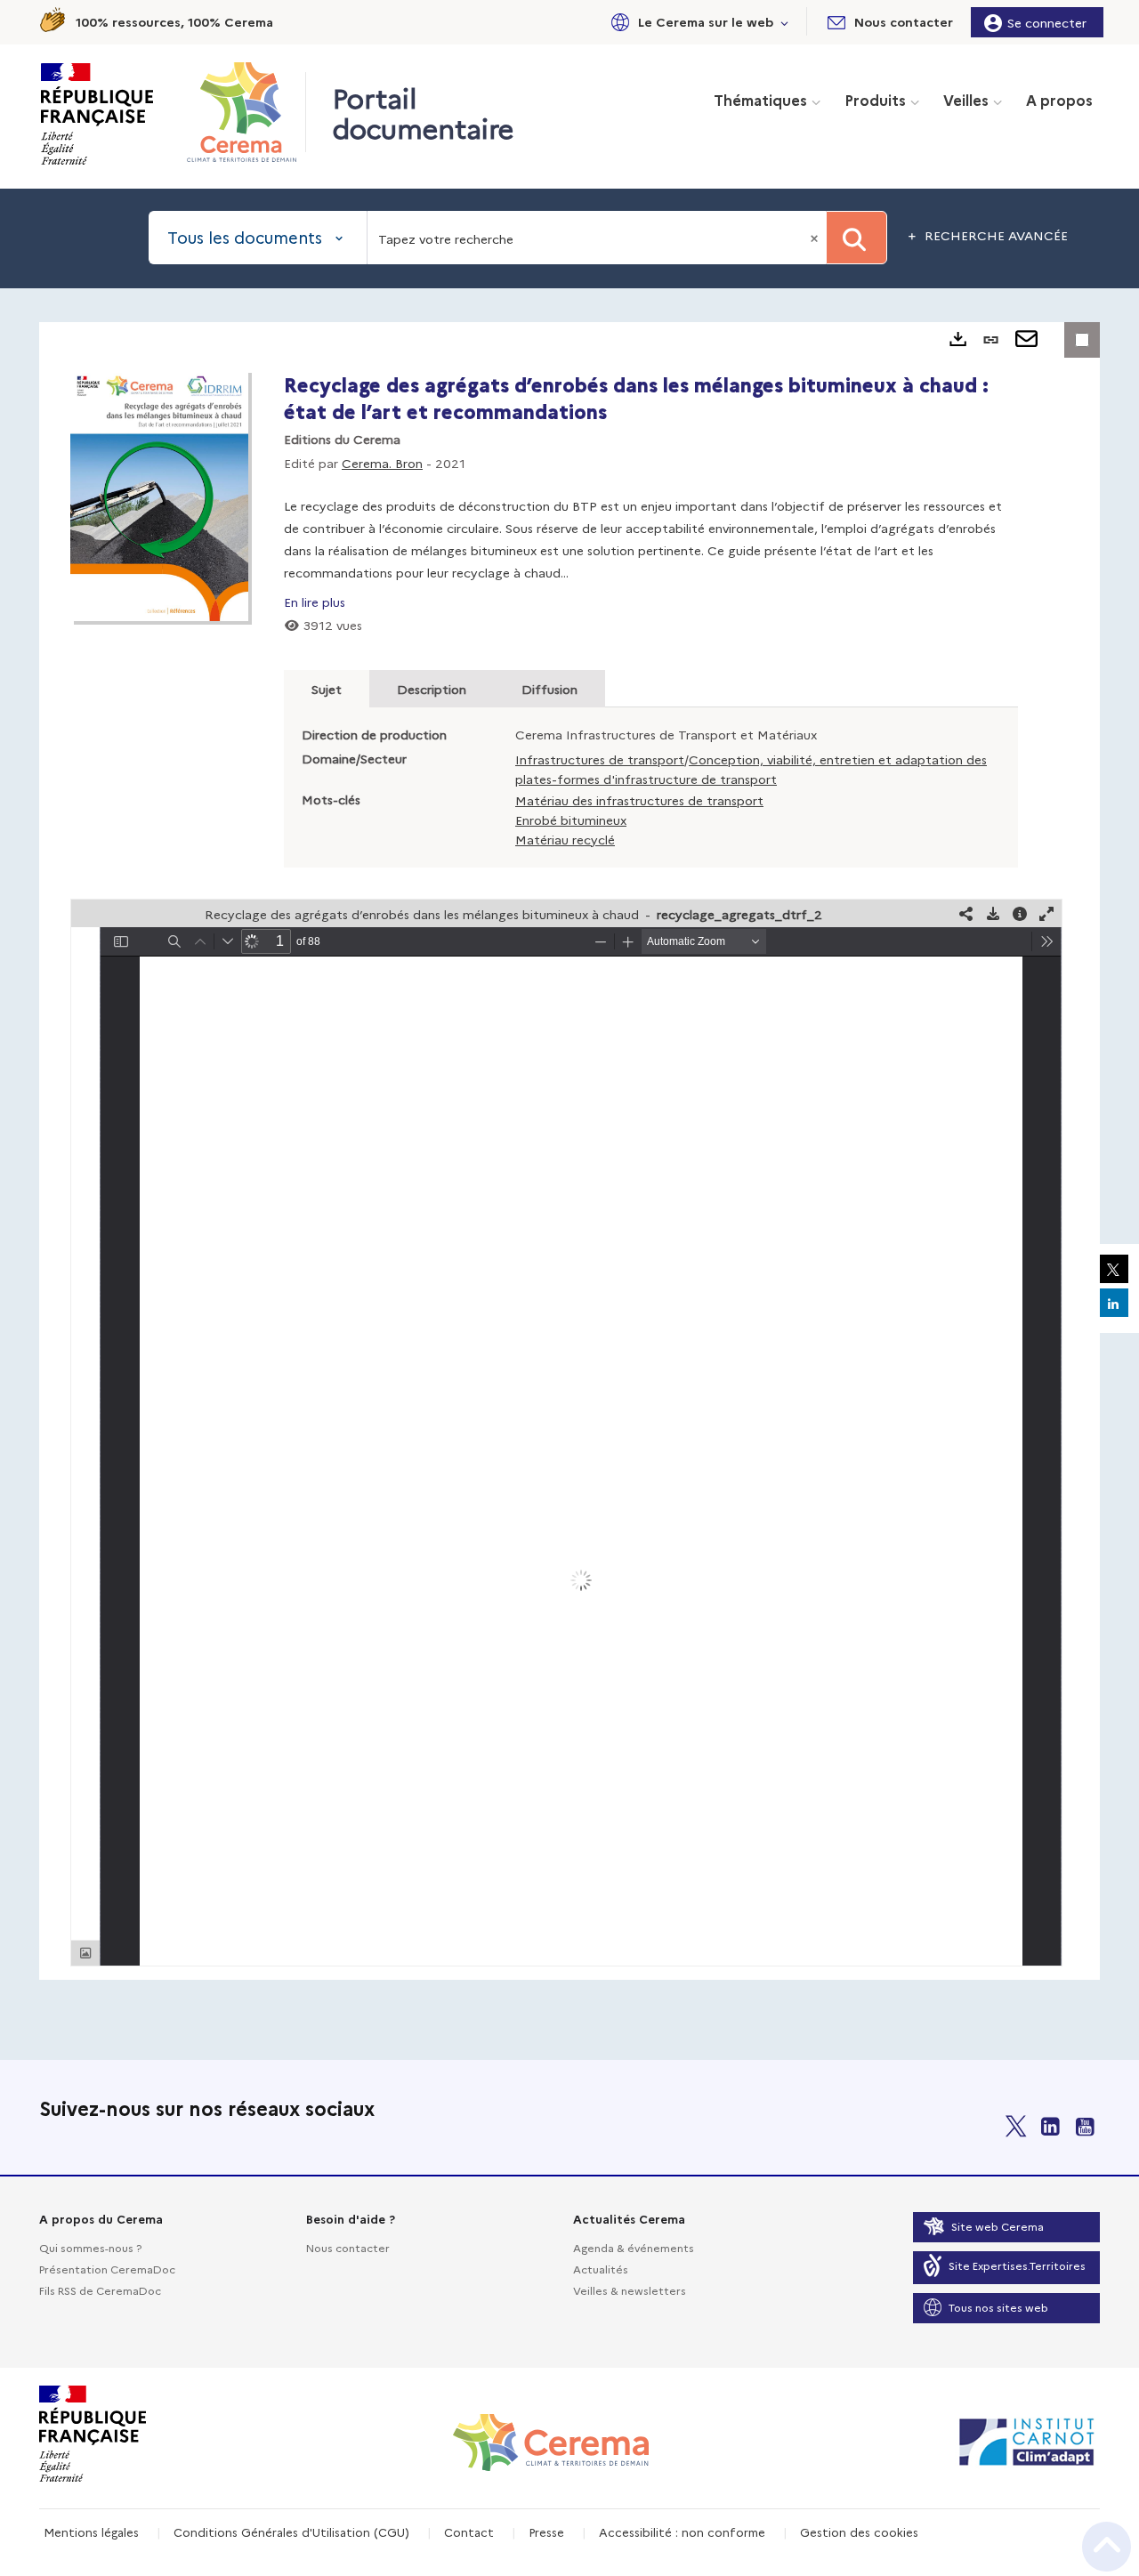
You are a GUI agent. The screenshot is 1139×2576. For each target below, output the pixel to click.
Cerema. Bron (382, 463)
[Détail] (1020, 913)
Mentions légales (91, 2532)
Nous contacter (348, 2247)
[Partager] (966, 913)
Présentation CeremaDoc (107, 2269)
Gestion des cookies (859, 2532)
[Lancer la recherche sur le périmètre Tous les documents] (856, 238)
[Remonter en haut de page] (1107, 2547)
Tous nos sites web (998, 2307)
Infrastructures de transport (600, 759)
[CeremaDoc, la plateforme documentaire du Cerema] (246, 112)
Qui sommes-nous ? (90, 2247)
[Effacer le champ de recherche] (816, 238)
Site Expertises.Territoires (1017, 2265)
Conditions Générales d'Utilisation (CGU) (291, 2532)
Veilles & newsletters (630, 2290)
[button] (697, 22)
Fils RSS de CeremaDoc (100, 2290)
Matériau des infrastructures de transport (639, 800)
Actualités (601, 2269)
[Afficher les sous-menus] (785, 22)
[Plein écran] (1046, 913)
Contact (469, 2532)
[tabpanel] (569, 1151)
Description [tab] (432, 689)
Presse (546, 2532)
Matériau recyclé (565, 839)
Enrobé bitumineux (571, 820)
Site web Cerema (998, 2226)
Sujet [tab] (327, 689)
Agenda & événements (634, 2247)
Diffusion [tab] (549, 689)
